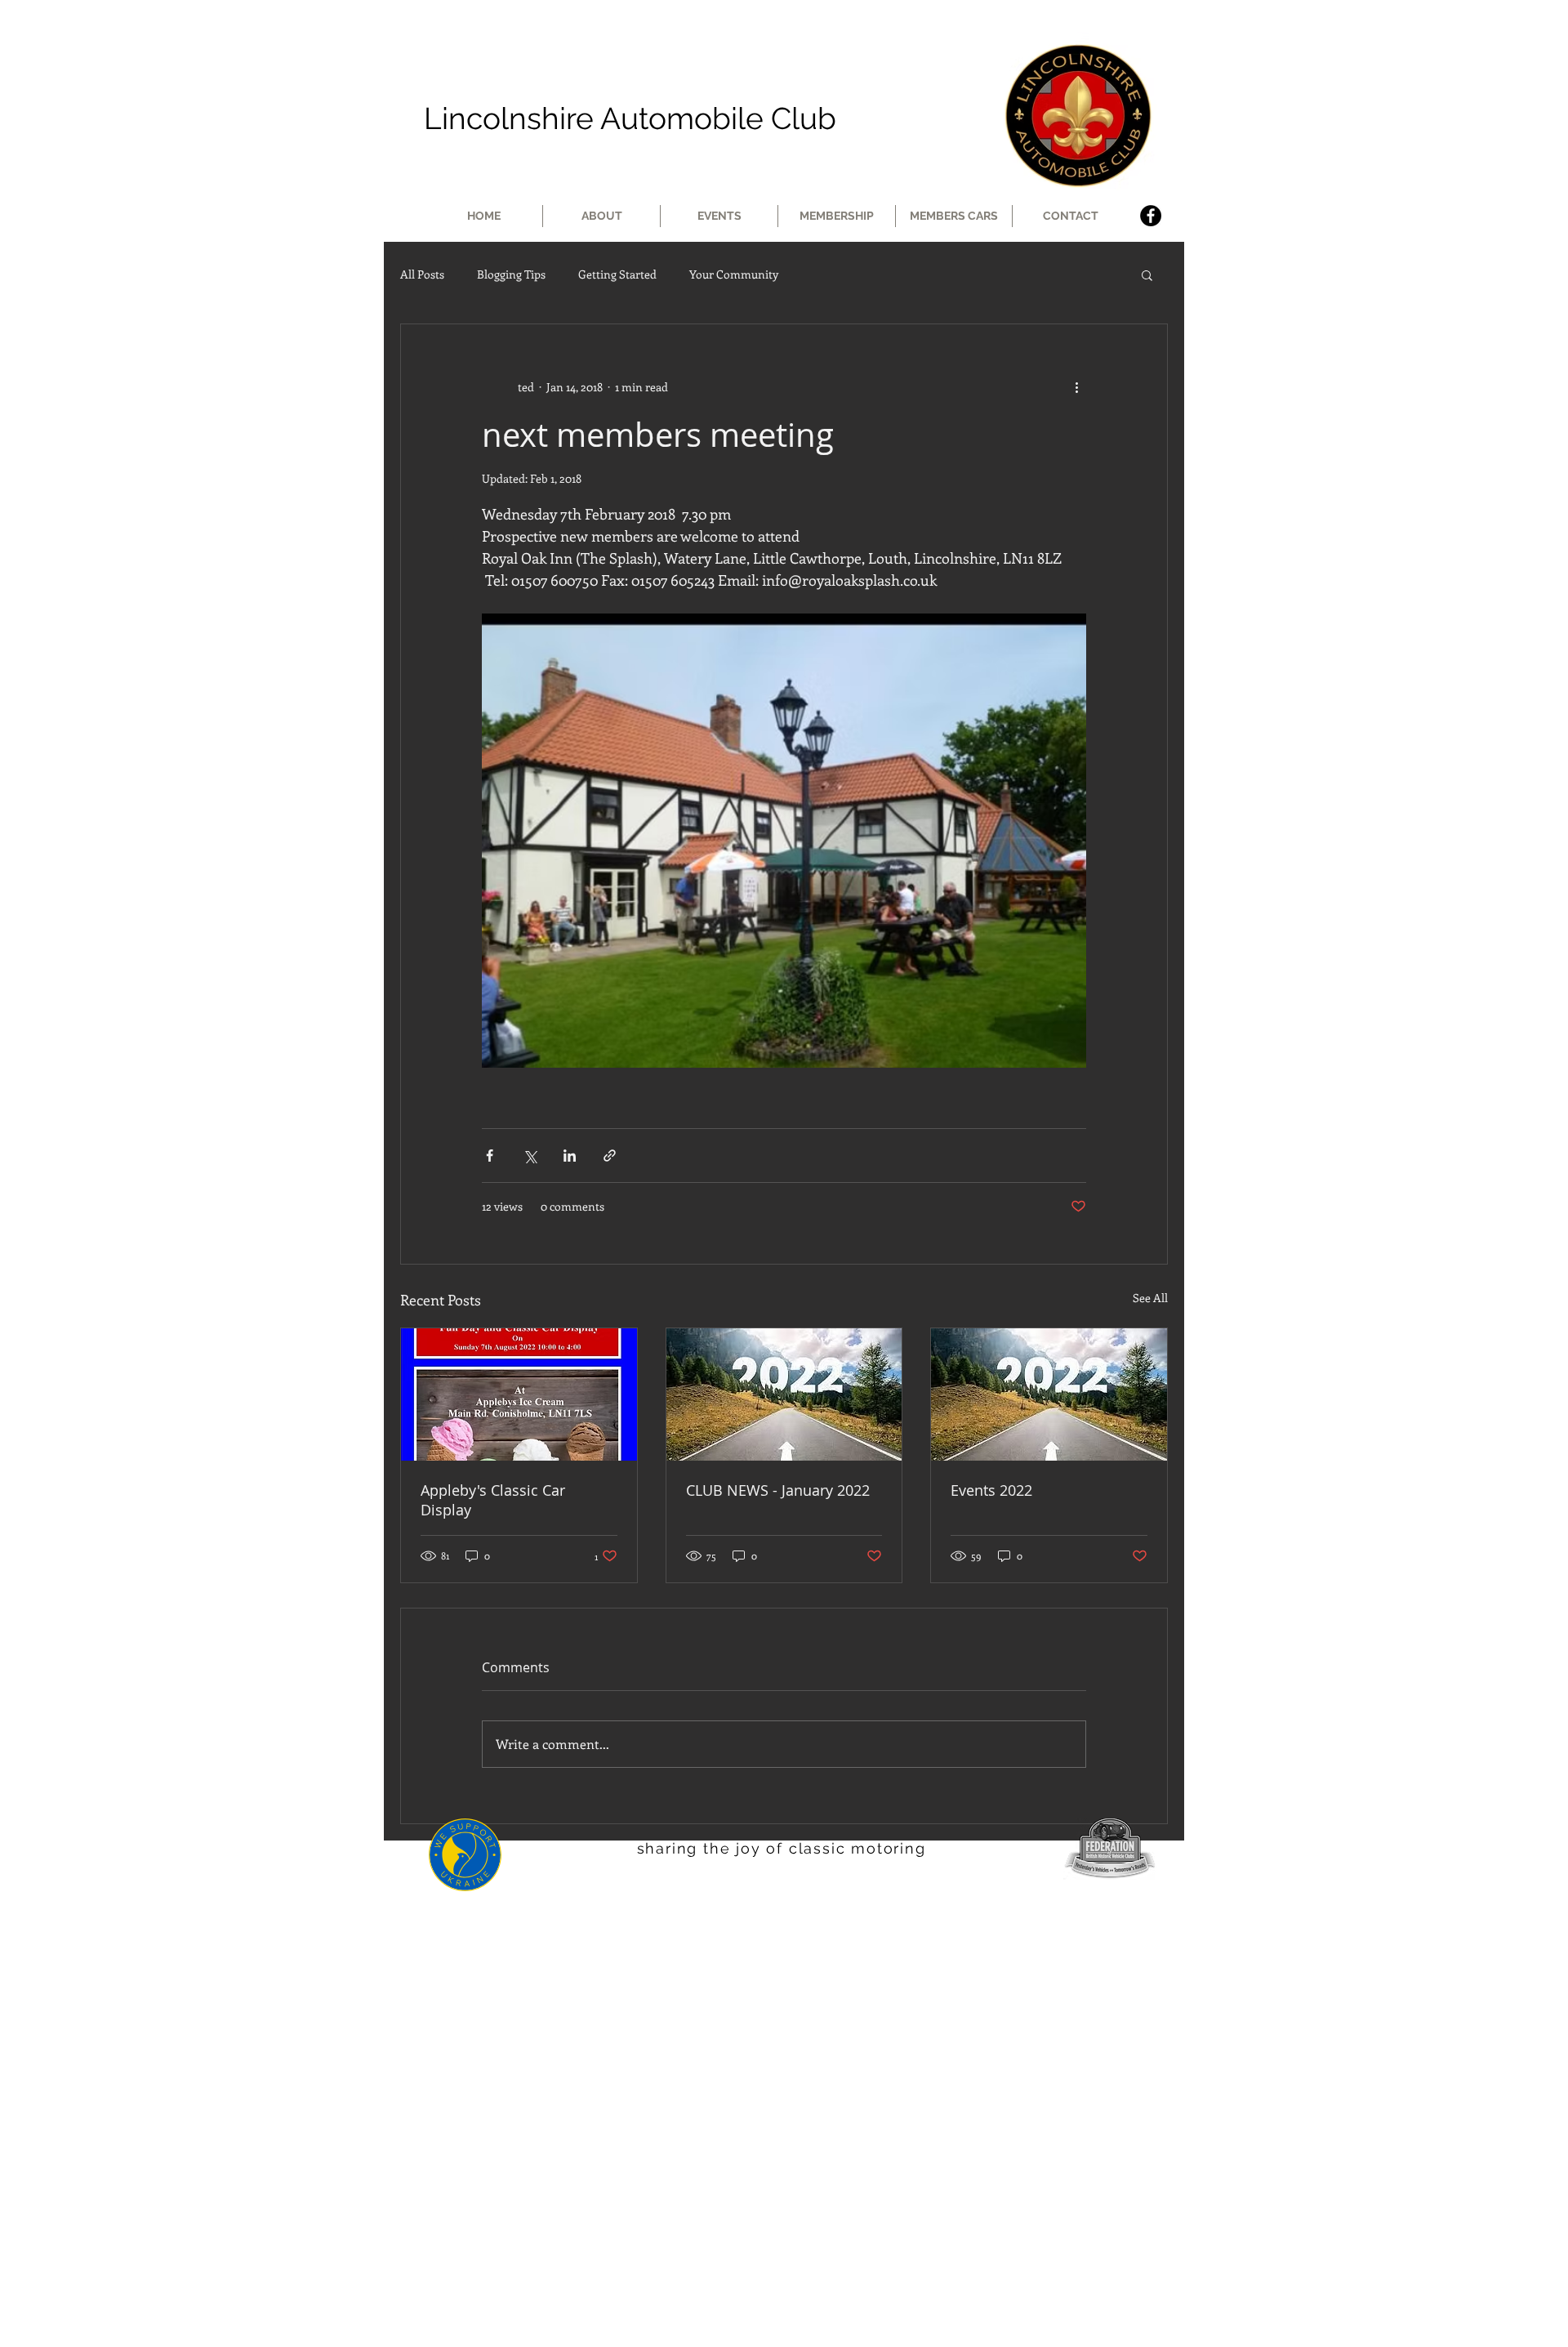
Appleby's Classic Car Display (493, 1500)
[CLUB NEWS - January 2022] (784, 1394)
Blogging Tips (511, 274)
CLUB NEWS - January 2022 (778, 1490)
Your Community (734, 274)
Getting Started (617, 274)
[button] (1147, 274)
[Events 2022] (1049, 1394)
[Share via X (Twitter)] (530, 1156)
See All (1150, 1298)
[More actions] (1076, 386)
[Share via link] (610, 1156)
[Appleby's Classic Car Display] (519, 1394)
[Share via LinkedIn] (570, 1156)
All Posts (422, 274)
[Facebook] (1151, 216)
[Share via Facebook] (490, 1156)
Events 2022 (991, 1490)
